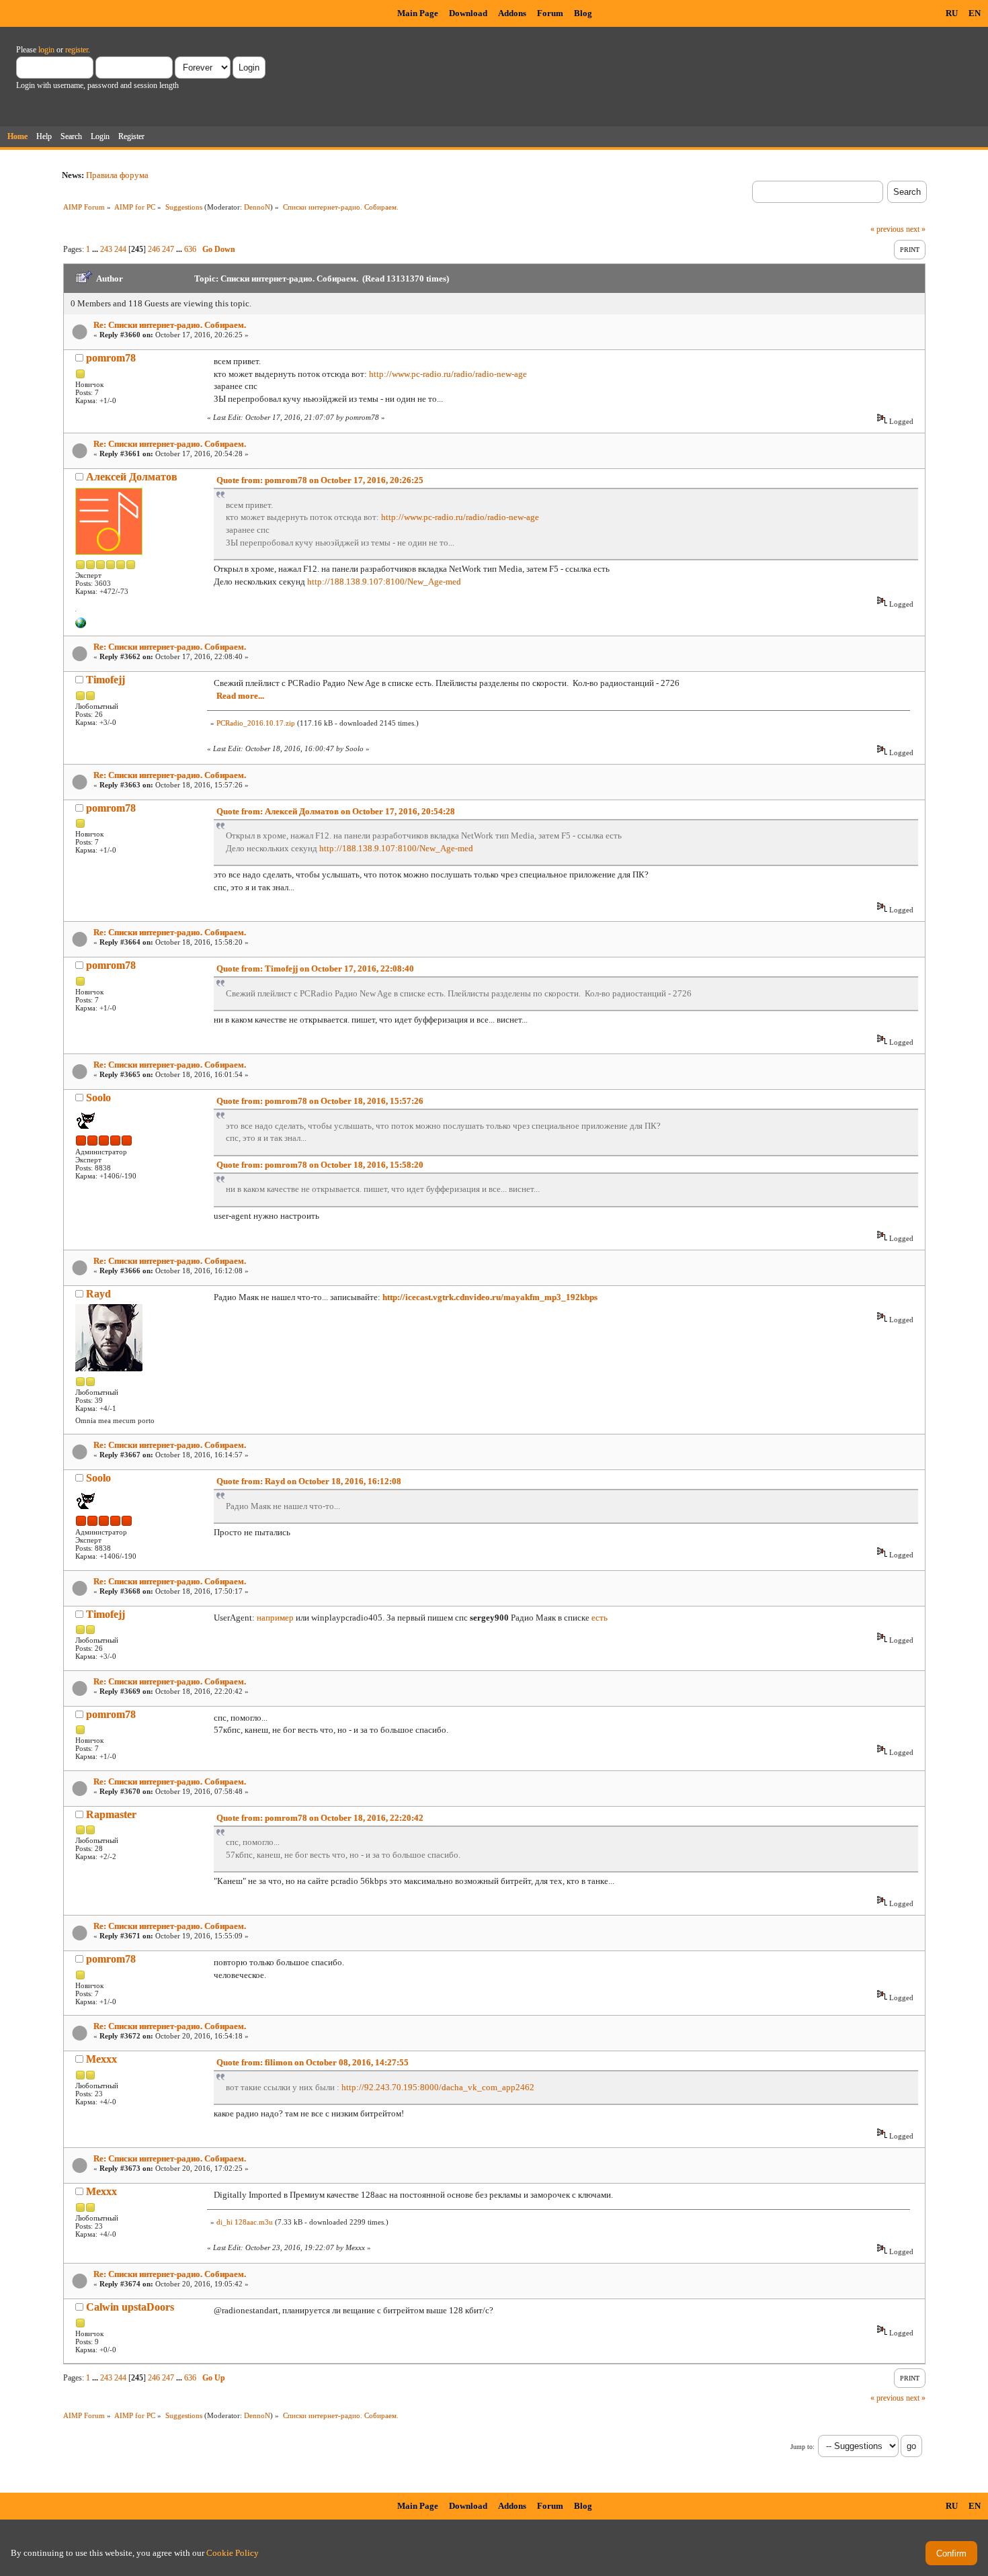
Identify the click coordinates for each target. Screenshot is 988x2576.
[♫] (81, 626)
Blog (583, 13)
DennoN (257, 207)
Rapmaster (111, 1814)
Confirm (951, 2553)
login (46, 50)
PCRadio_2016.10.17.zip (256, 723)
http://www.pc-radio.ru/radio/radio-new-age (448, 374)
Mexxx (101, 2059)
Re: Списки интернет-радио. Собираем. (170, 325)
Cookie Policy (233, 2553)
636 (190, 249)
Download (468, 13)
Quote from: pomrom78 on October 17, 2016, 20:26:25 (320, 480)
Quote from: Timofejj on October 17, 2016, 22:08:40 (315, 969)
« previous (887, 229)
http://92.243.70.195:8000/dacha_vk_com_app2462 (438, 2087)
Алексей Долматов (132, 477)
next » (916, 229)
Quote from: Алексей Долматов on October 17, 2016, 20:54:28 (336, 811)
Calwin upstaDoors (130, 2307)
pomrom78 (111, 358)
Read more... (240, 696)
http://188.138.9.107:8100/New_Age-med (384, 582)
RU (952, 13)
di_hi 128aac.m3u (245, 2222)
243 (106, 249)
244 (120, 249)
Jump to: (802, 2447)
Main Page (418, 13)
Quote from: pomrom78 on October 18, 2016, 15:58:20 (320, 1165)
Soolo (98, 1098)
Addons (512, 13)
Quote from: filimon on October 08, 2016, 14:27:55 (313, 2062)
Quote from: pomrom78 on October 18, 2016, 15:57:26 (320, 1101)
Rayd (98, 1294)
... (96, 249)
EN (975, 13)
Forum (550, 13)
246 (154, 249)
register (77, 50)
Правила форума (117, 175)
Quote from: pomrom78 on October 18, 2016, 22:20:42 (320, 1818)
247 (168, 249)
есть (600, 1618)
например (275, 1618)
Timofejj (106, 680)
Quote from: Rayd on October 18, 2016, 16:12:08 (309, 1481)
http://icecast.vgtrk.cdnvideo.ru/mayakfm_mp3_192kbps (490, 1297)
